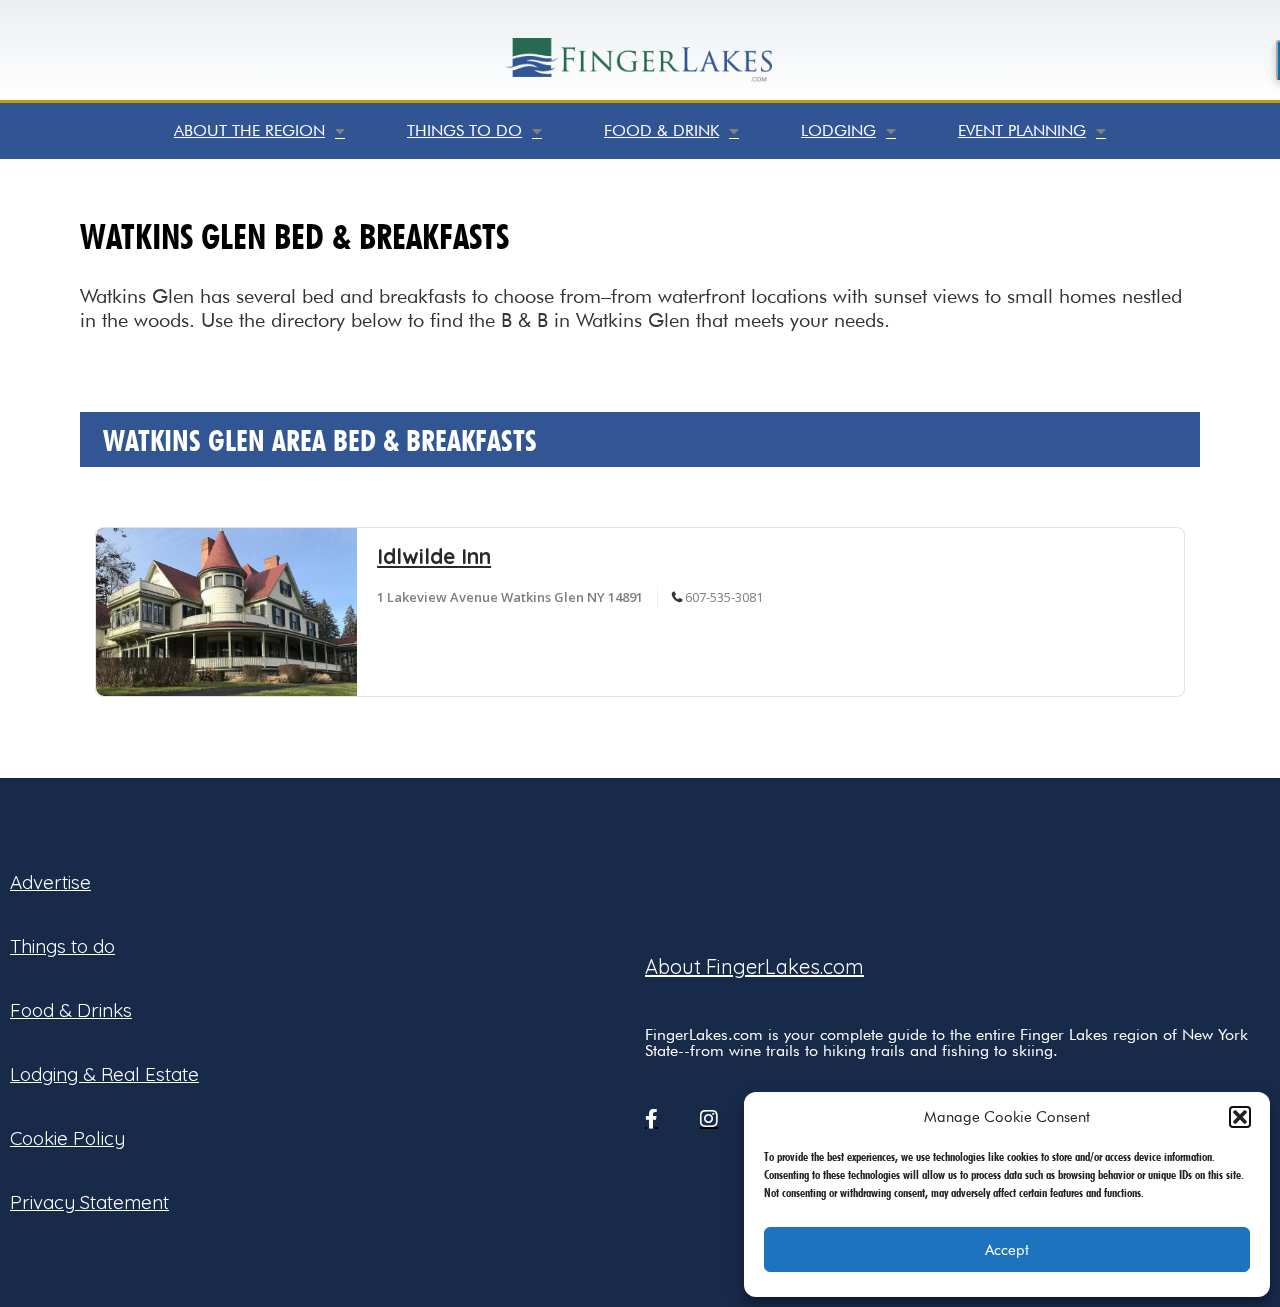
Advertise (50, 882)
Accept (1007, 1250)
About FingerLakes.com (754, 966)
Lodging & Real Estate (104, 1074)
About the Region (249, 130)
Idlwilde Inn (434, 556)
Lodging (838, 130)
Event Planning (1022, 130)
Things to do (464, 130)
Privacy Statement (89, 1202)
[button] (1240, 1117)
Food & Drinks (71, 1010)
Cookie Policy (67, 1138)
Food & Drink (661, 130)
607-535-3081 (724, 597)
